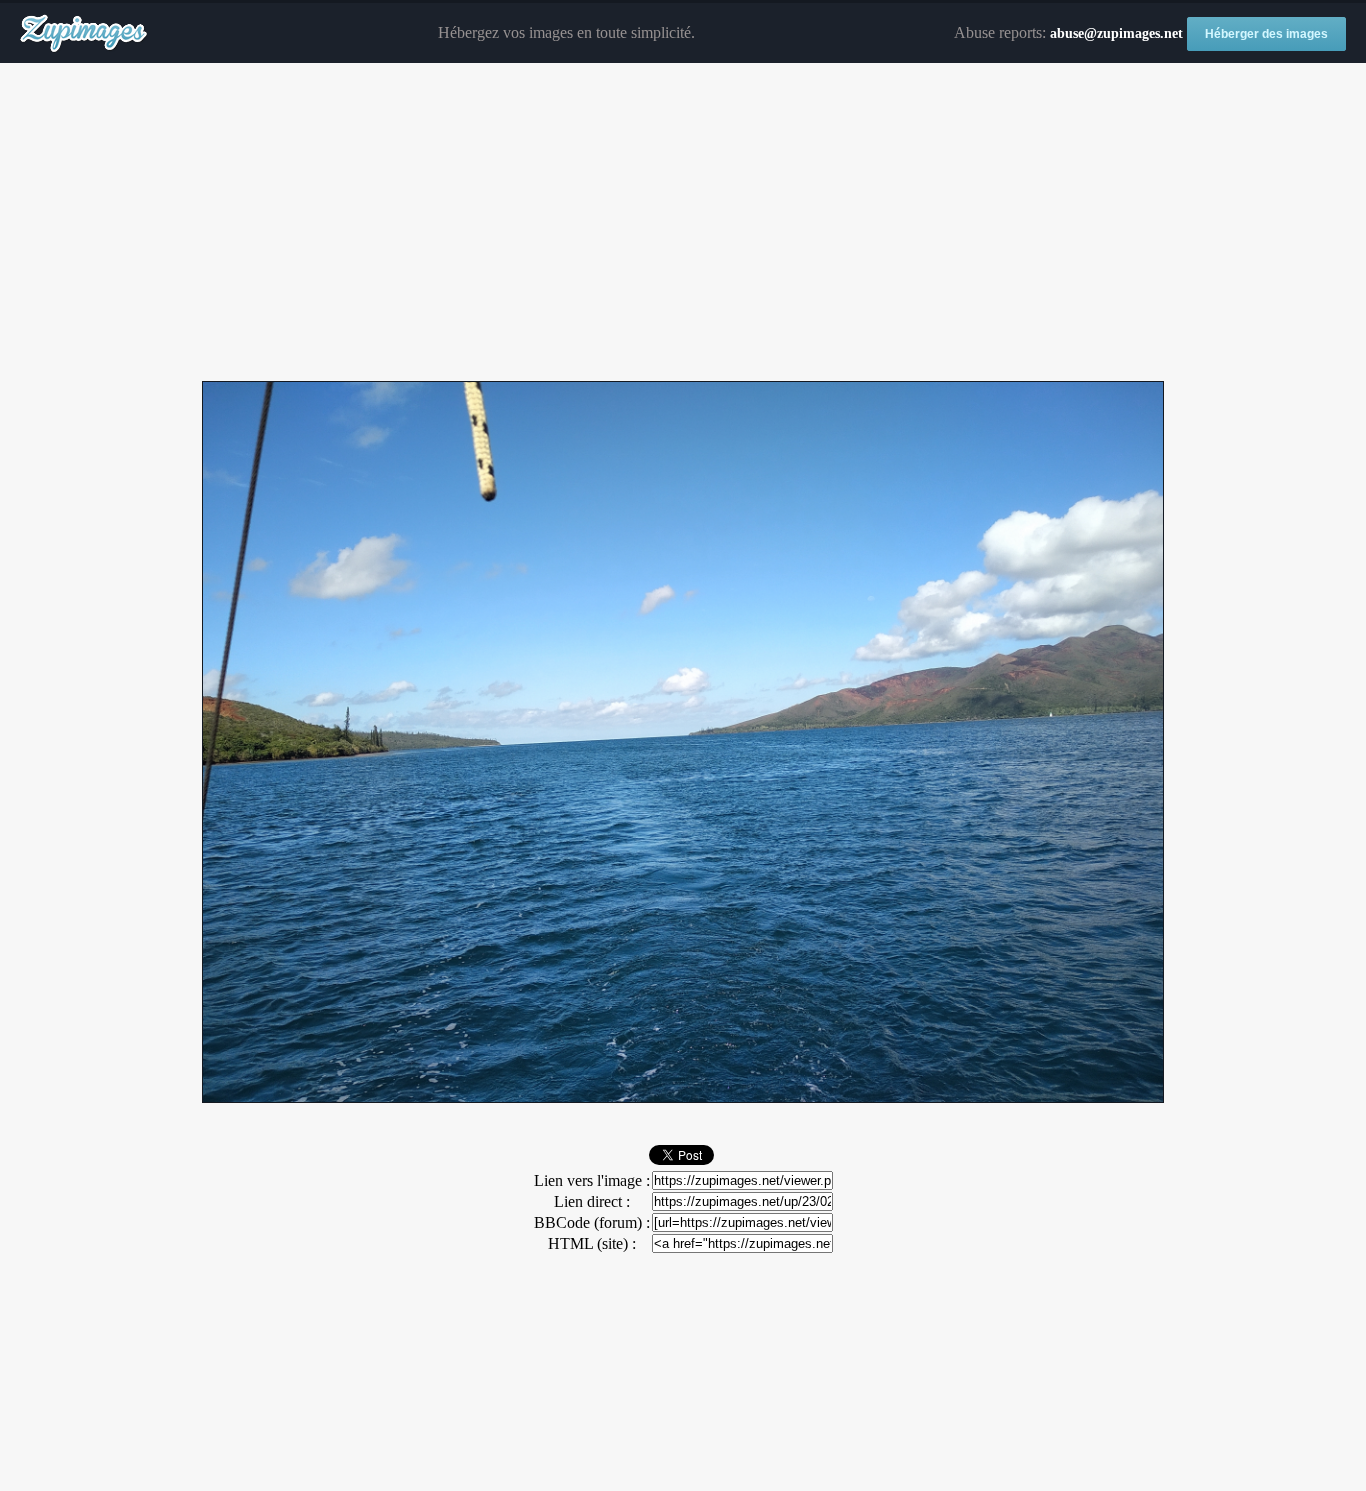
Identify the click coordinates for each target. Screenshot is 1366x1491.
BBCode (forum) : (592, 1222)
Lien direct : (592, 1201)
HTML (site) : (592, 1243)
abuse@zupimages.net (1116, 33)
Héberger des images (1266, 34)
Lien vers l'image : (592, 1180)
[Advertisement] (683, 223)
